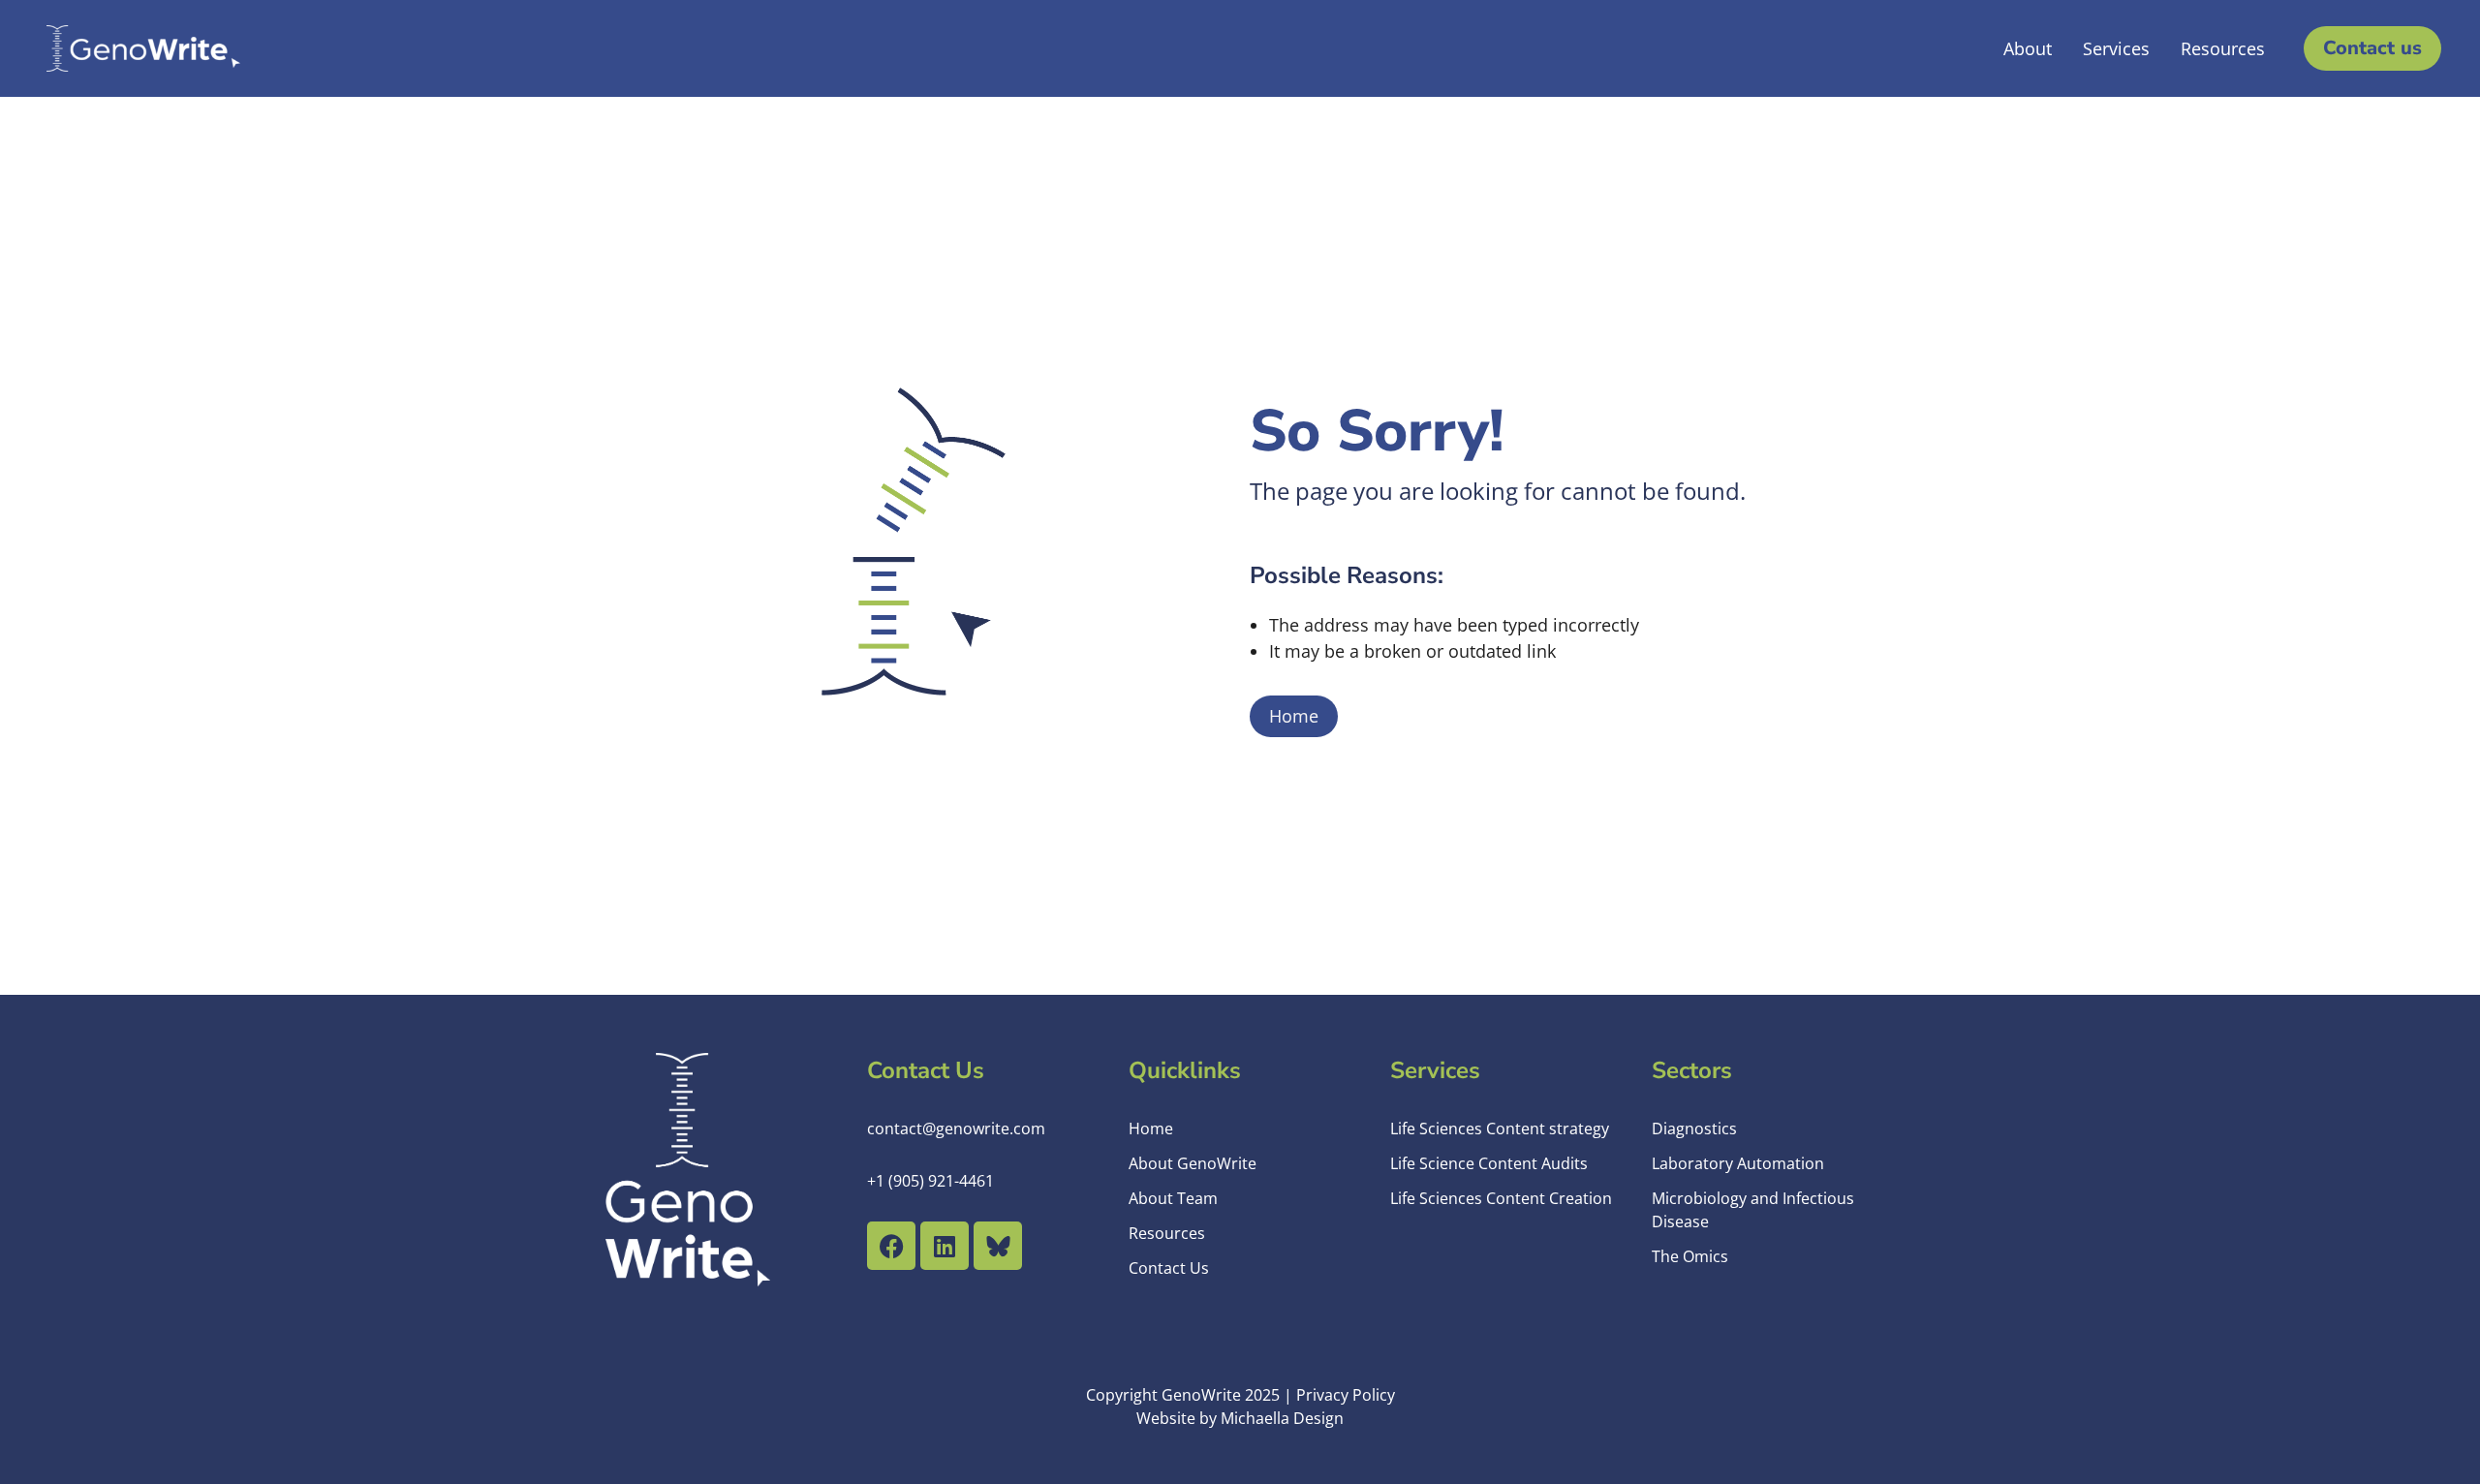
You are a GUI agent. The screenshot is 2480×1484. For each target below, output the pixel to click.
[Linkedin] (945, 1246)
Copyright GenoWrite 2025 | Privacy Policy (1240, 1395)
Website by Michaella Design (1240, 1418)
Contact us (2372, 48)
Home (1294, 716)
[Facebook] (891, 1246)
